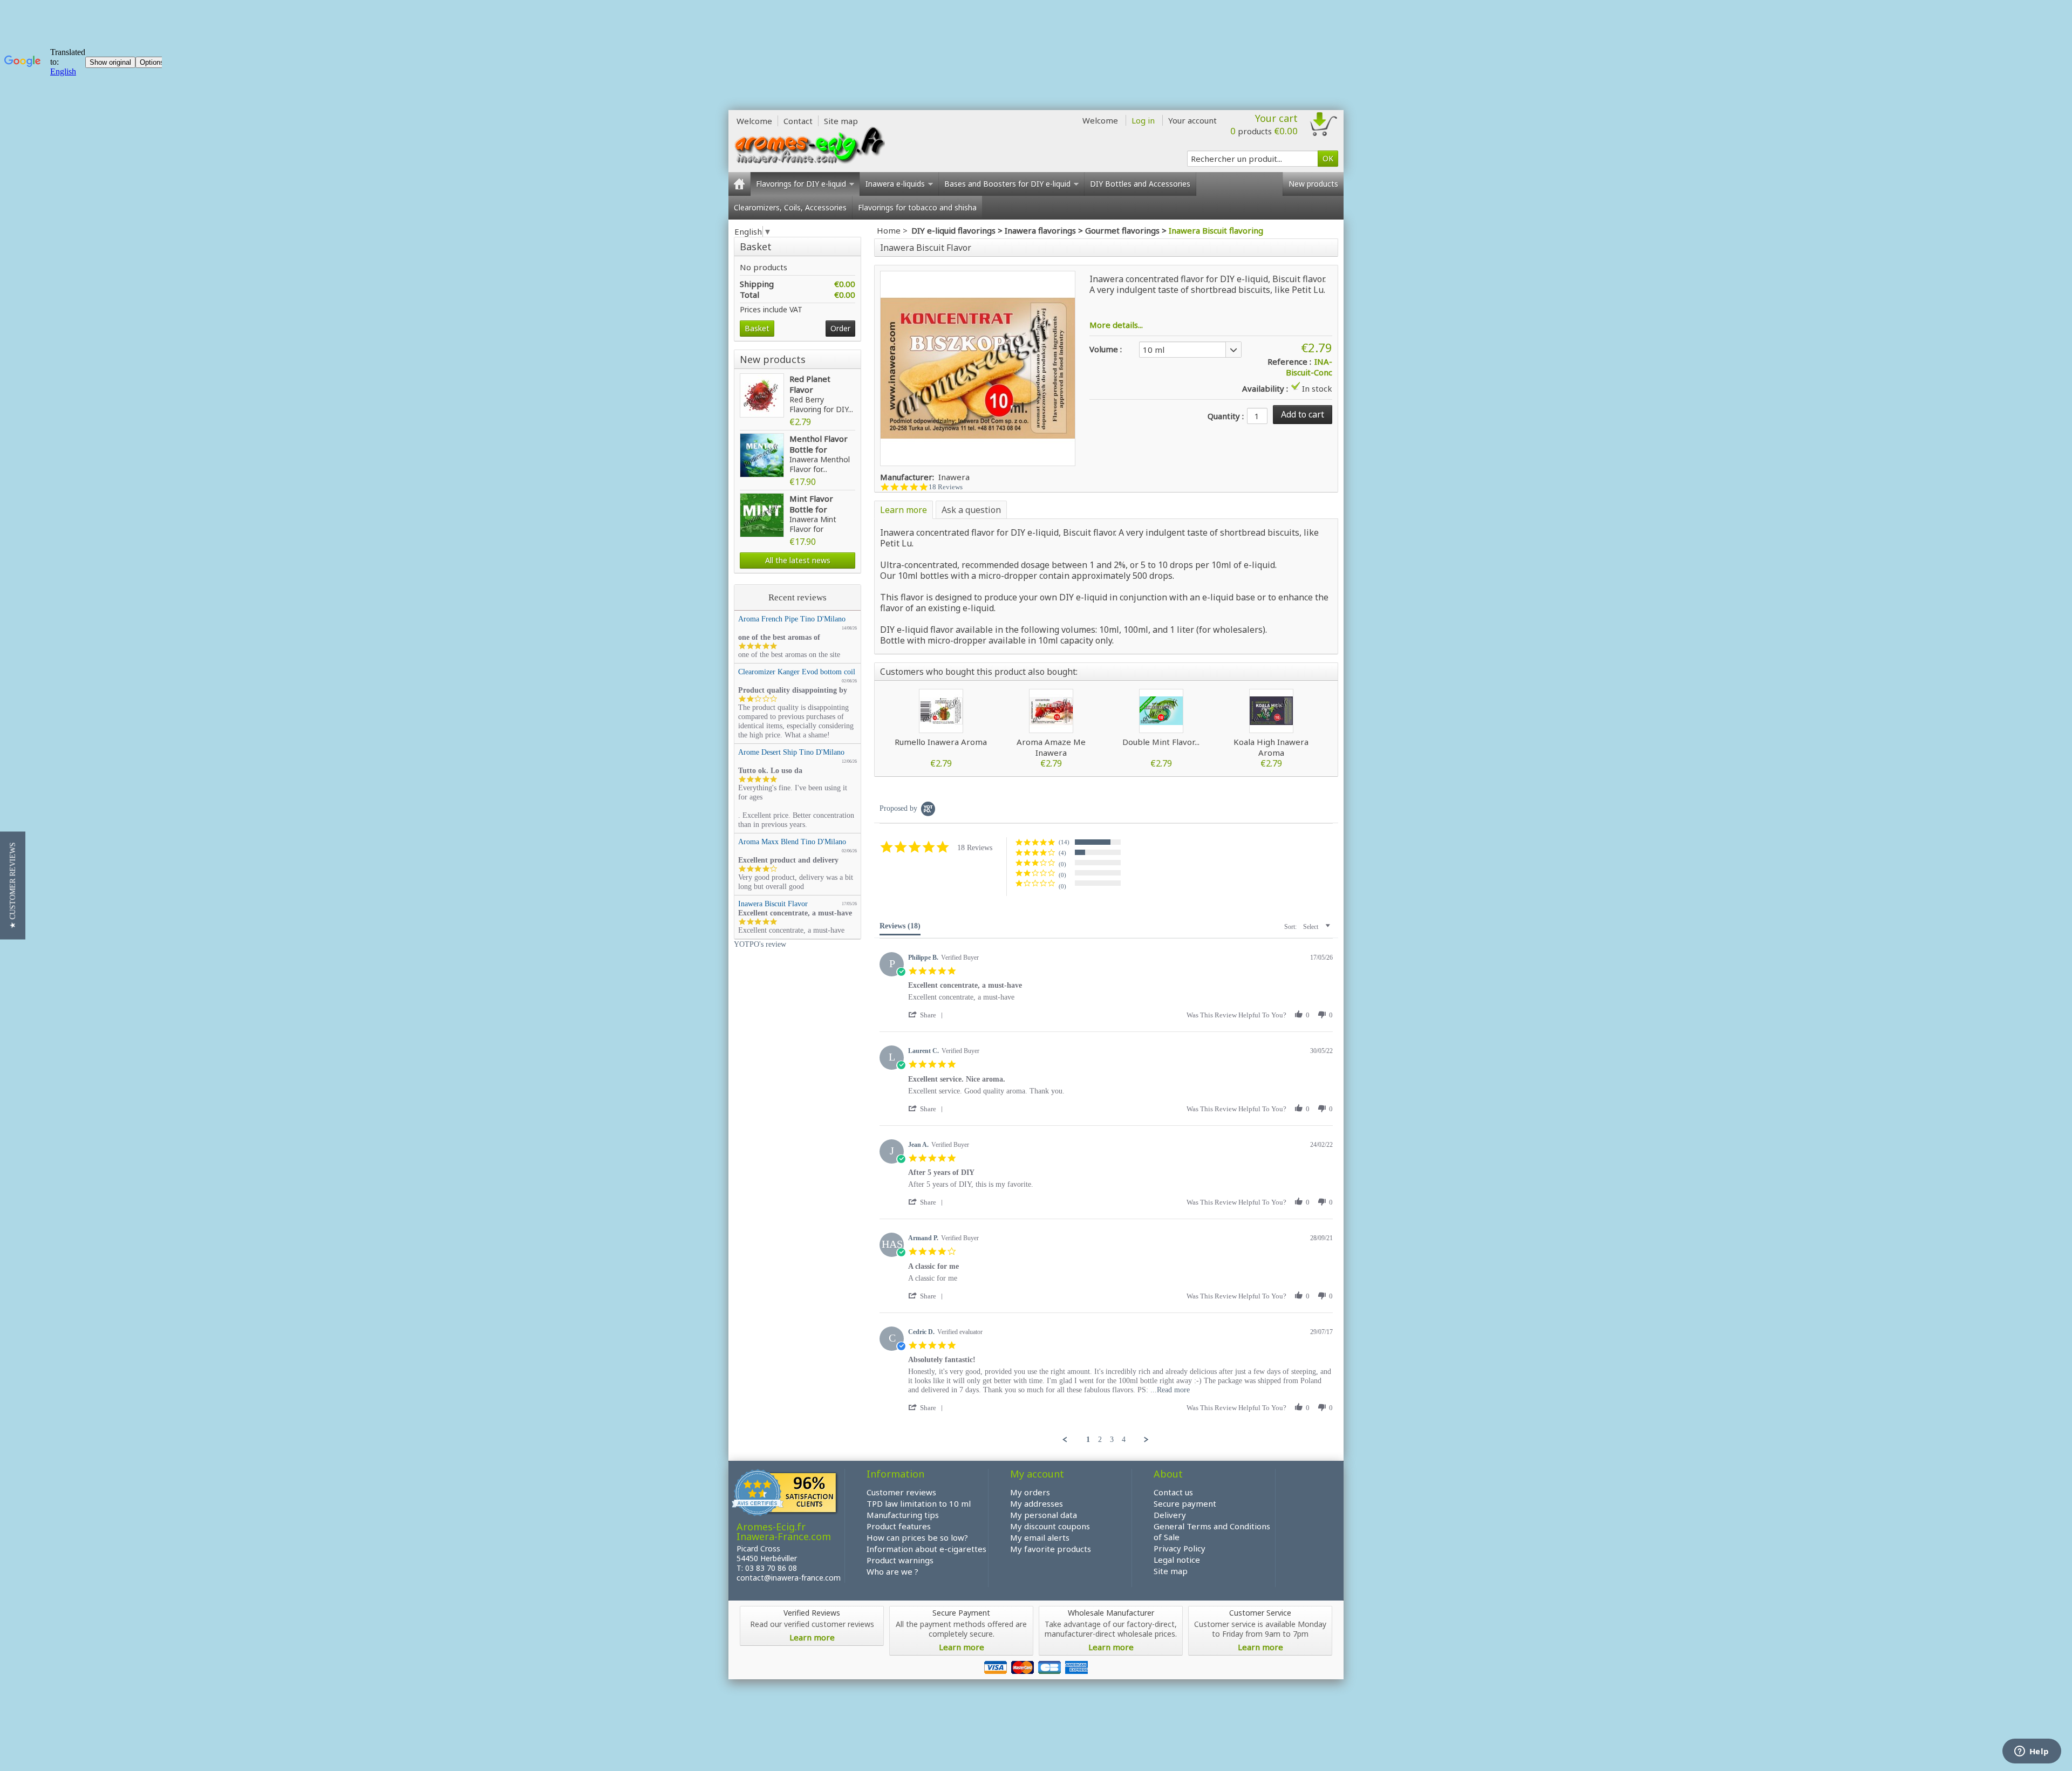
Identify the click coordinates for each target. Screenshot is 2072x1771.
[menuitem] (1088, 1440)
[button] (1065, 842)
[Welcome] (739, 184)
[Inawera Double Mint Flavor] (1161, 711)
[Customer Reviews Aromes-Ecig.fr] (785, 1494)
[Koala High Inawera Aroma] (1271, 711)
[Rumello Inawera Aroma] (941, 711)
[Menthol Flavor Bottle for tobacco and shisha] (762, 455)
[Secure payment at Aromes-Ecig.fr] (1036, 1666)
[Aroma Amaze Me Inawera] (1051, 711)
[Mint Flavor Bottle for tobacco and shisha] (762, 515)
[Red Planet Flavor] (762, 395)
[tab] (900, 928)
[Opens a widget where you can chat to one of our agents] (2032, 1752)
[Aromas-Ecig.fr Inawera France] (809, 145)
